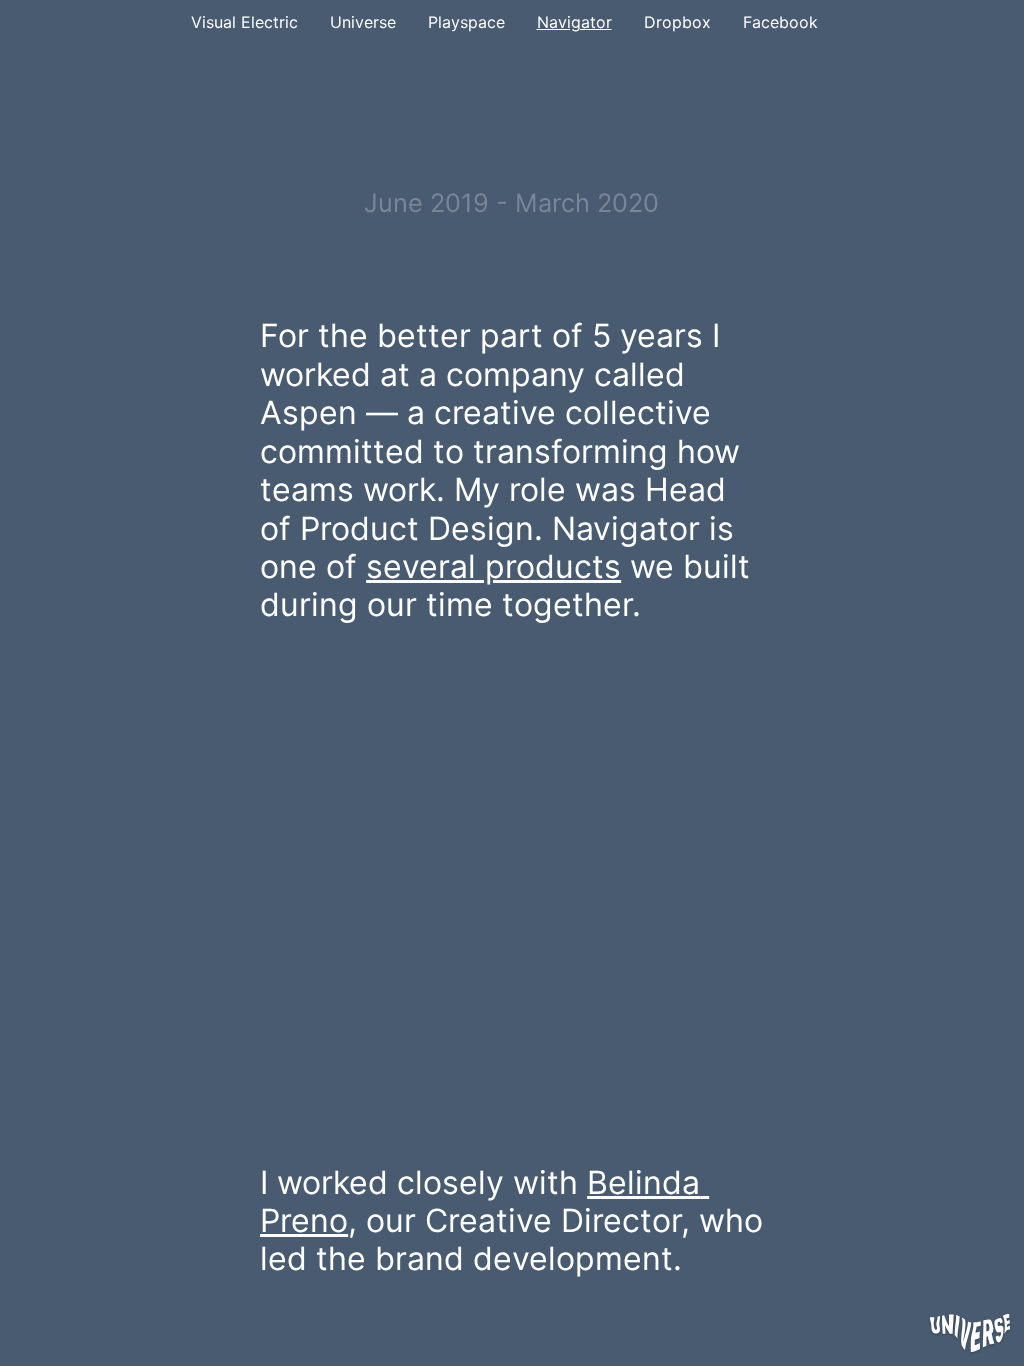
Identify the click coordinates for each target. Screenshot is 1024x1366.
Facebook (780, 22)
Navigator (574, 22)
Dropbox (677, 22)
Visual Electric (244, 22)
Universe (363, 22)
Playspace (466, 22)
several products (493, 566)
